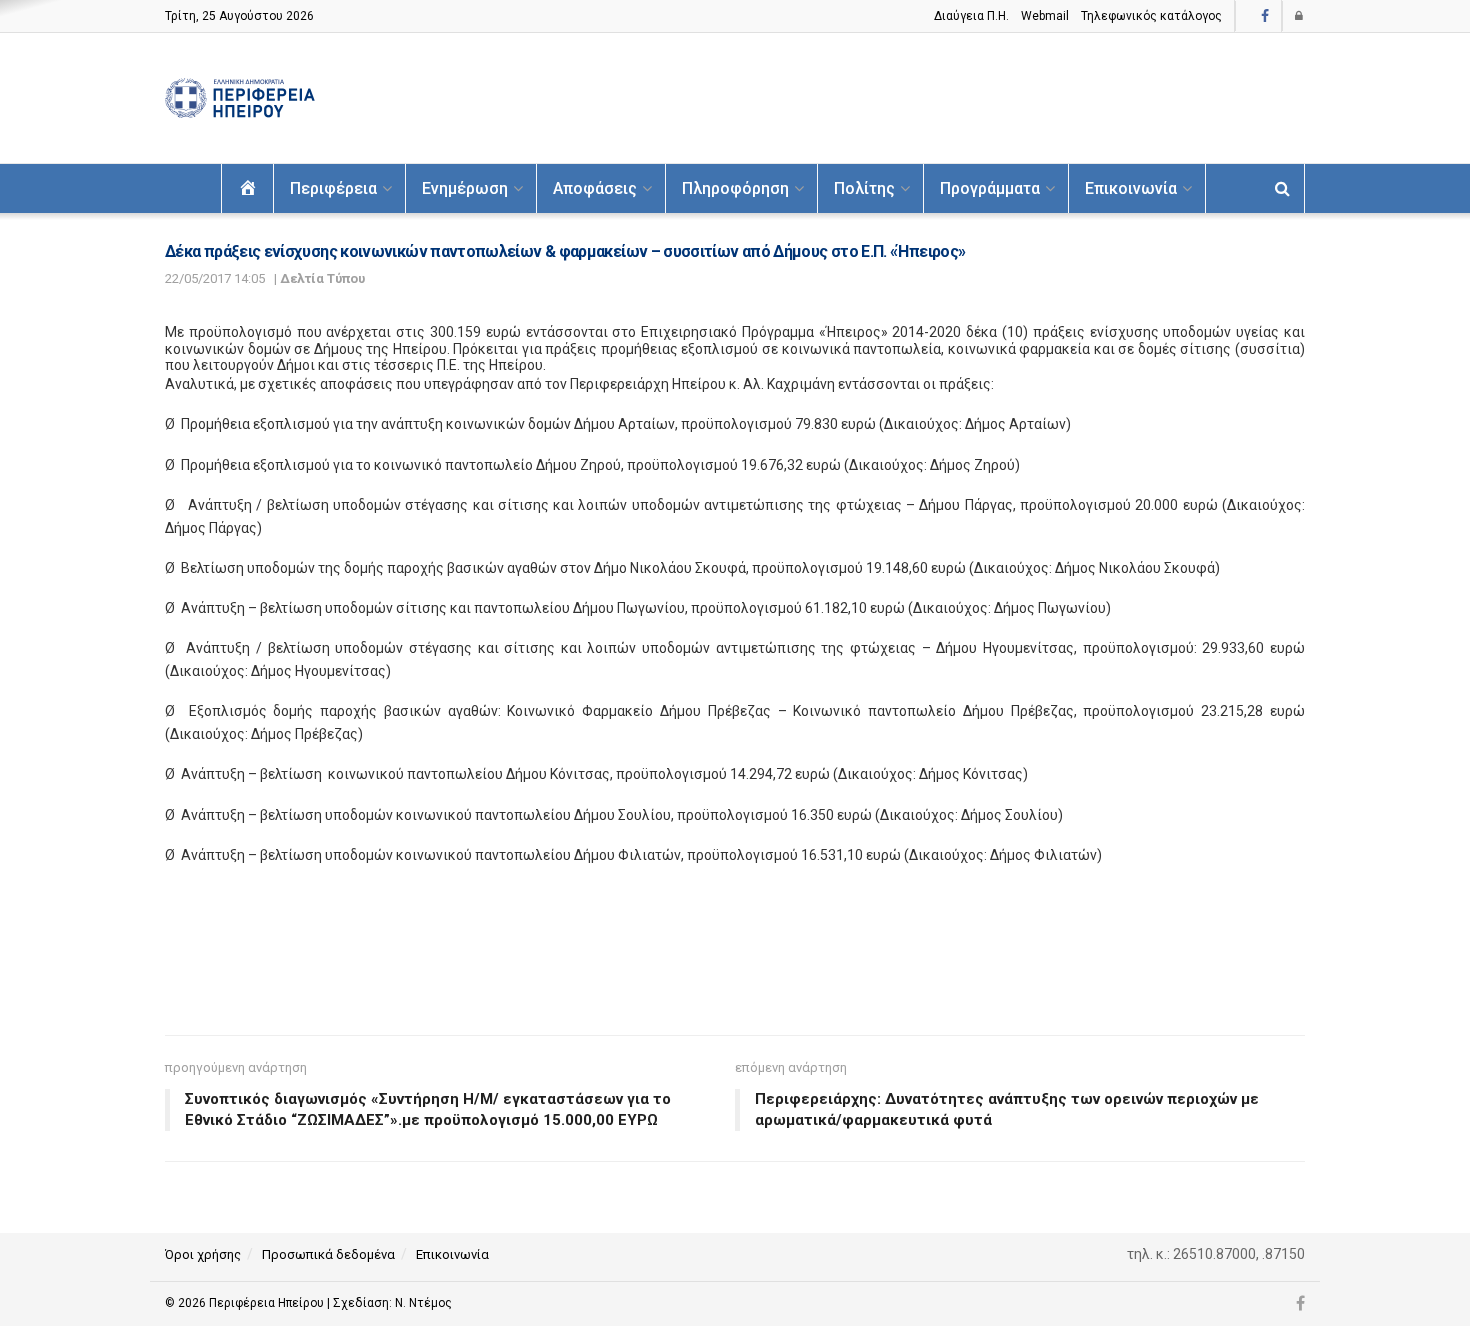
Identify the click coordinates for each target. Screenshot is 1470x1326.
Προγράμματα (990, 188)
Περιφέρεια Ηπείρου (268, 1303)
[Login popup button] (1300, 16)
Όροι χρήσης (203, 1254)
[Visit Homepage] (240, 98)
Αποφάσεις (595, 188)
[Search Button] (1282, 188)
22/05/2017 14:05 (215, 278)
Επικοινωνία (1131, 188)
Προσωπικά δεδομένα (328, 1254)
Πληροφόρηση (735, 188)
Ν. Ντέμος (423, 1303)
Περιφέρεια (333, 188)
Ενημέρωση (465, 188)
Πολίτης (864, 188)
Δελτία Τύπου (322, 278)
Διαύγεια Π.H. (971, 16)
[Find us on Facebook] (1265, 16)
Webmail (1045, 16)
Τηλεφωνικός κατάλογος (1151, 16)
